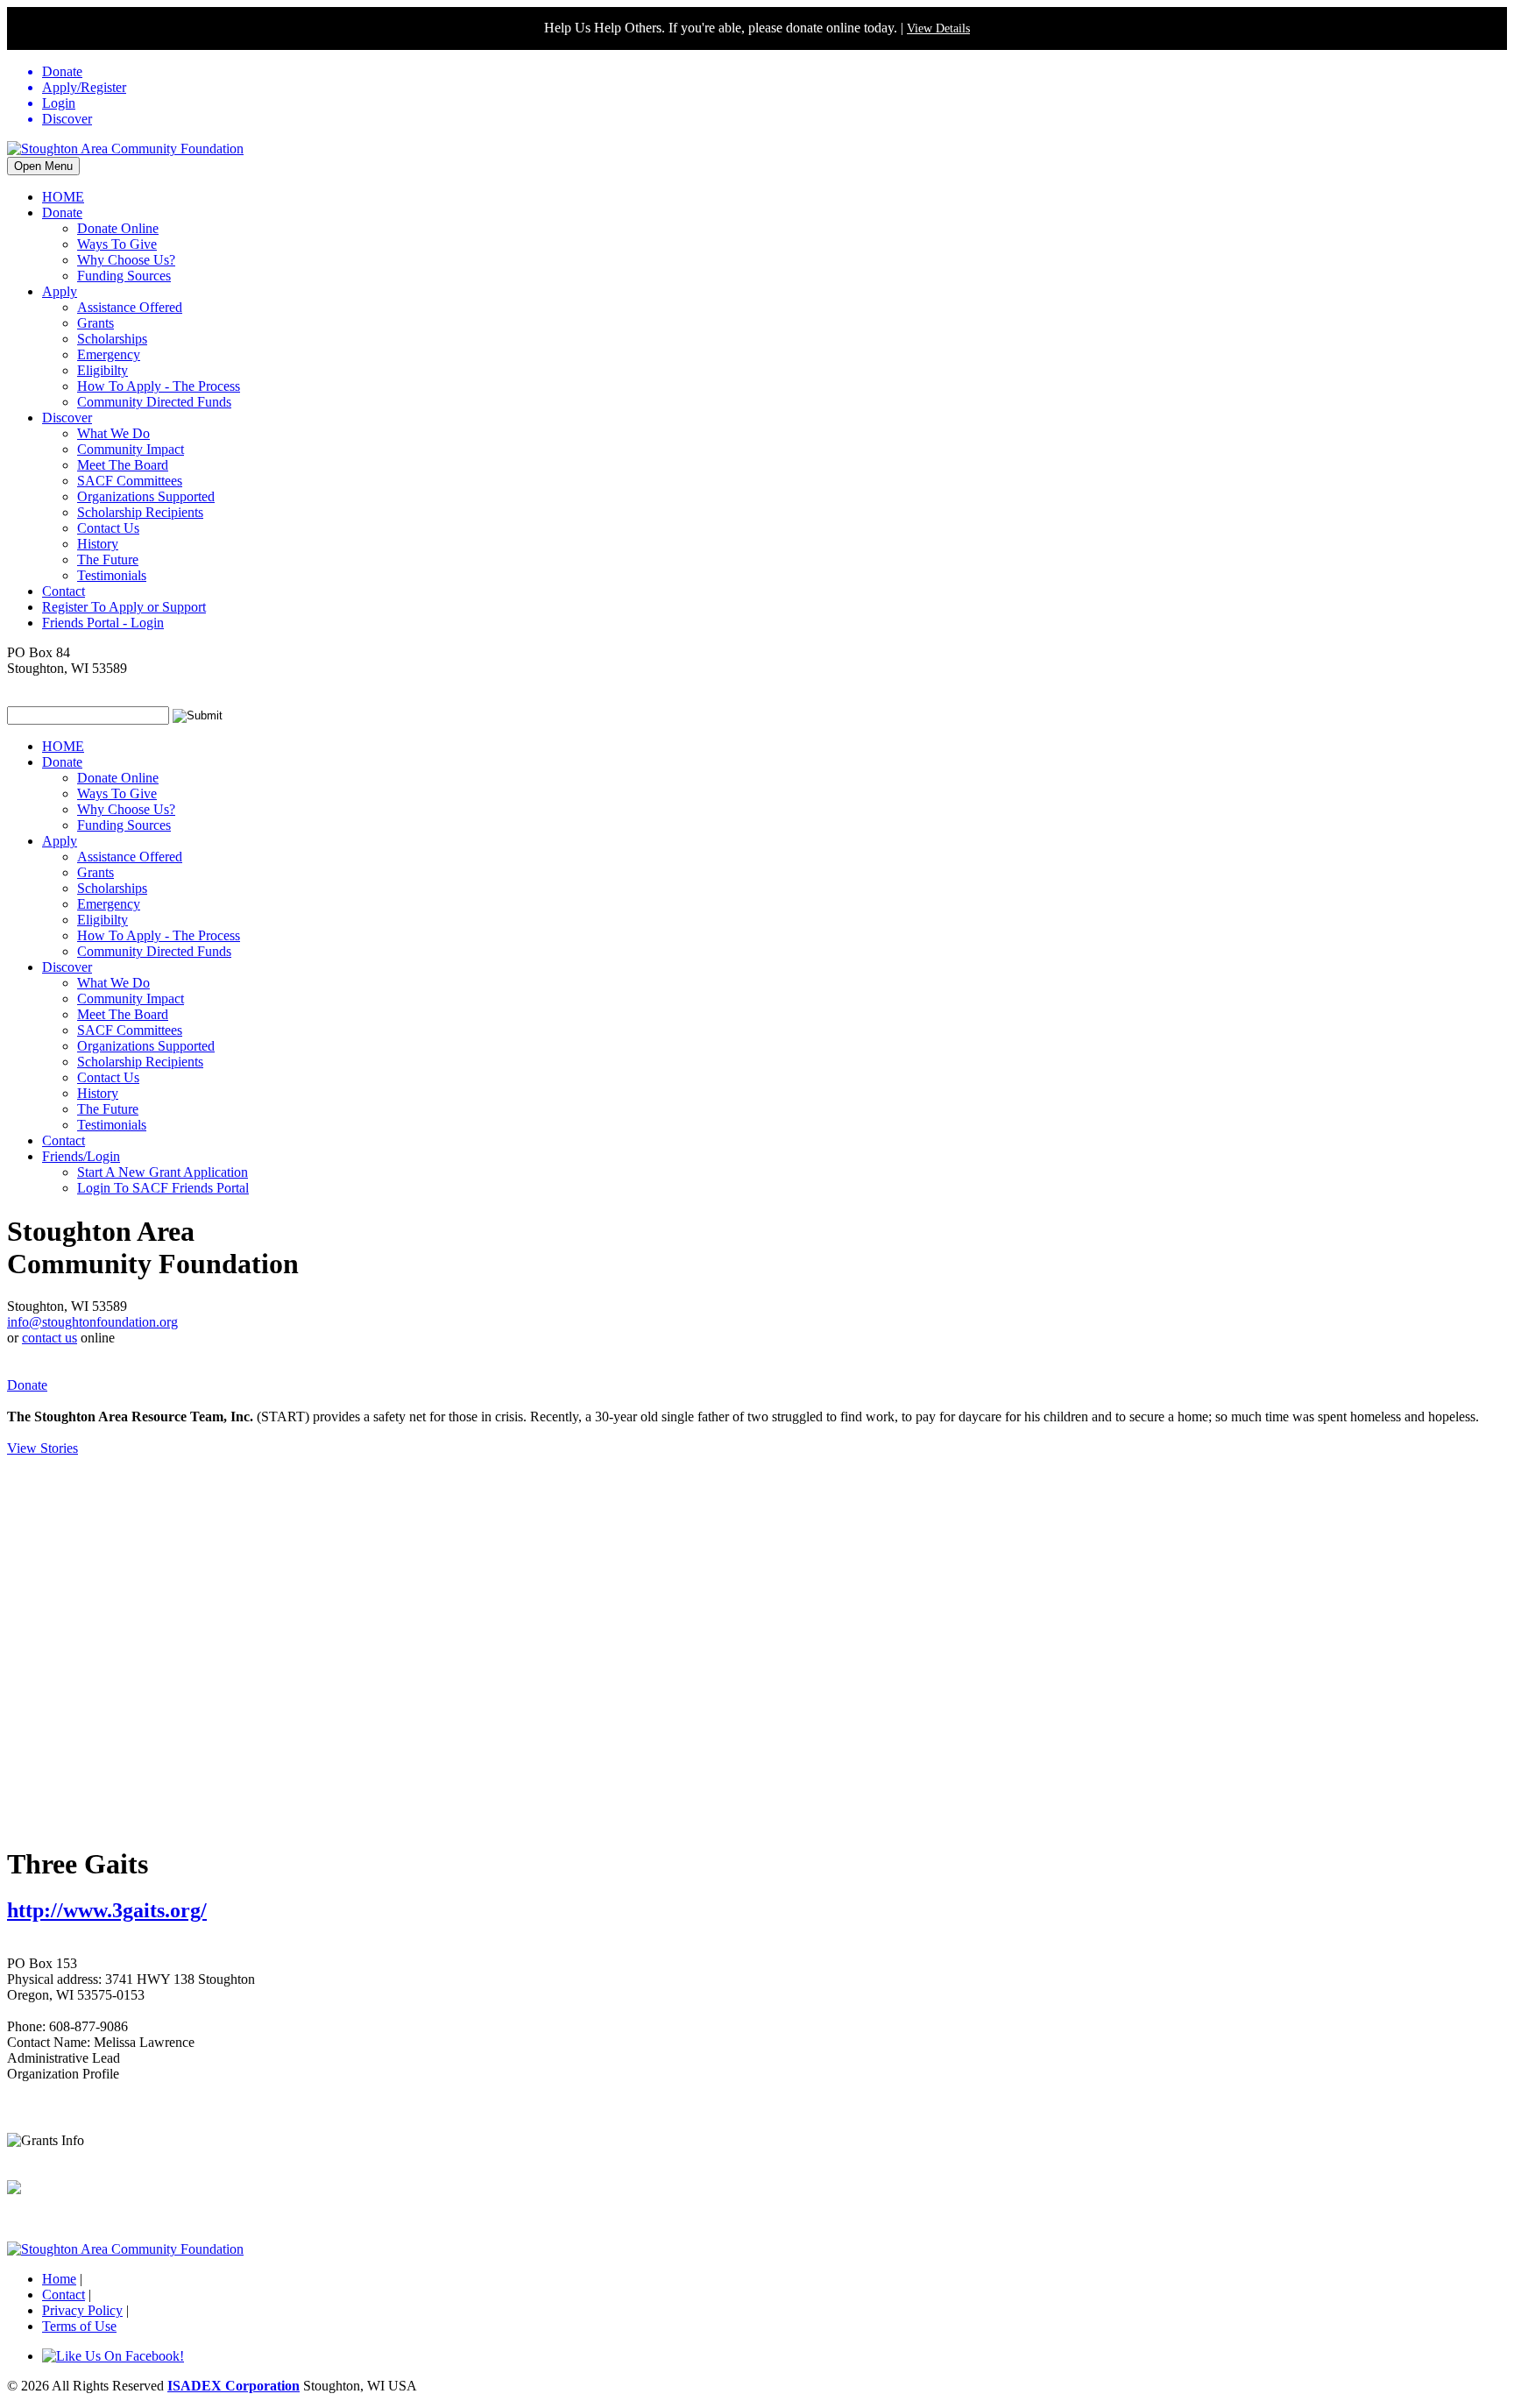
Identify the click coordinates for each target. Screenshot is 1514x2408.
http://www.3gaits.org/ (107, 1910)
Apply (60, 291)
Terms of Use (79, 2326)
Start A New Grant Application (163, 1172)
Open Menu (43, 166)
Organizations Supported (146, 496)
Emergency (109, 354)
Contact (64, 591)
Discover (67, 418)
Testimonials (112, 575)
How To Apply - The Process (159, 386)
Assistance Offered (130, 307)
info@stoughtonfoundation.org (92, 1322)
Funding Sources (124, 276)
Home (59, 2279)
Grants (96, 323)
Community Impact (131, 449)
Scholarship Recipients (140, 512)
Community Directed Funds (154, 402)
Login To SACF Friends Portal (163, 1188)
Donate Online (118, 228)
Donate (62, 212)
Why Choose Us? (126, 260)
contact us (50, 1338)
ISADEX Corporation (233, 2386)
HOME (63, 197)
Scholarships (112, 339)
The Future (108, 560)
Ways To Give (117, 244)
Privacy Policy (82, 2310)
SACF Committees (130, 481)
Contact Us (108, 528)
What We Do (113, 433)
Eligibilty (103, 370)
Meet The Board (123, 465)
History (98, 544)
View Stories (42, 1448)
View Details (938, 28)
